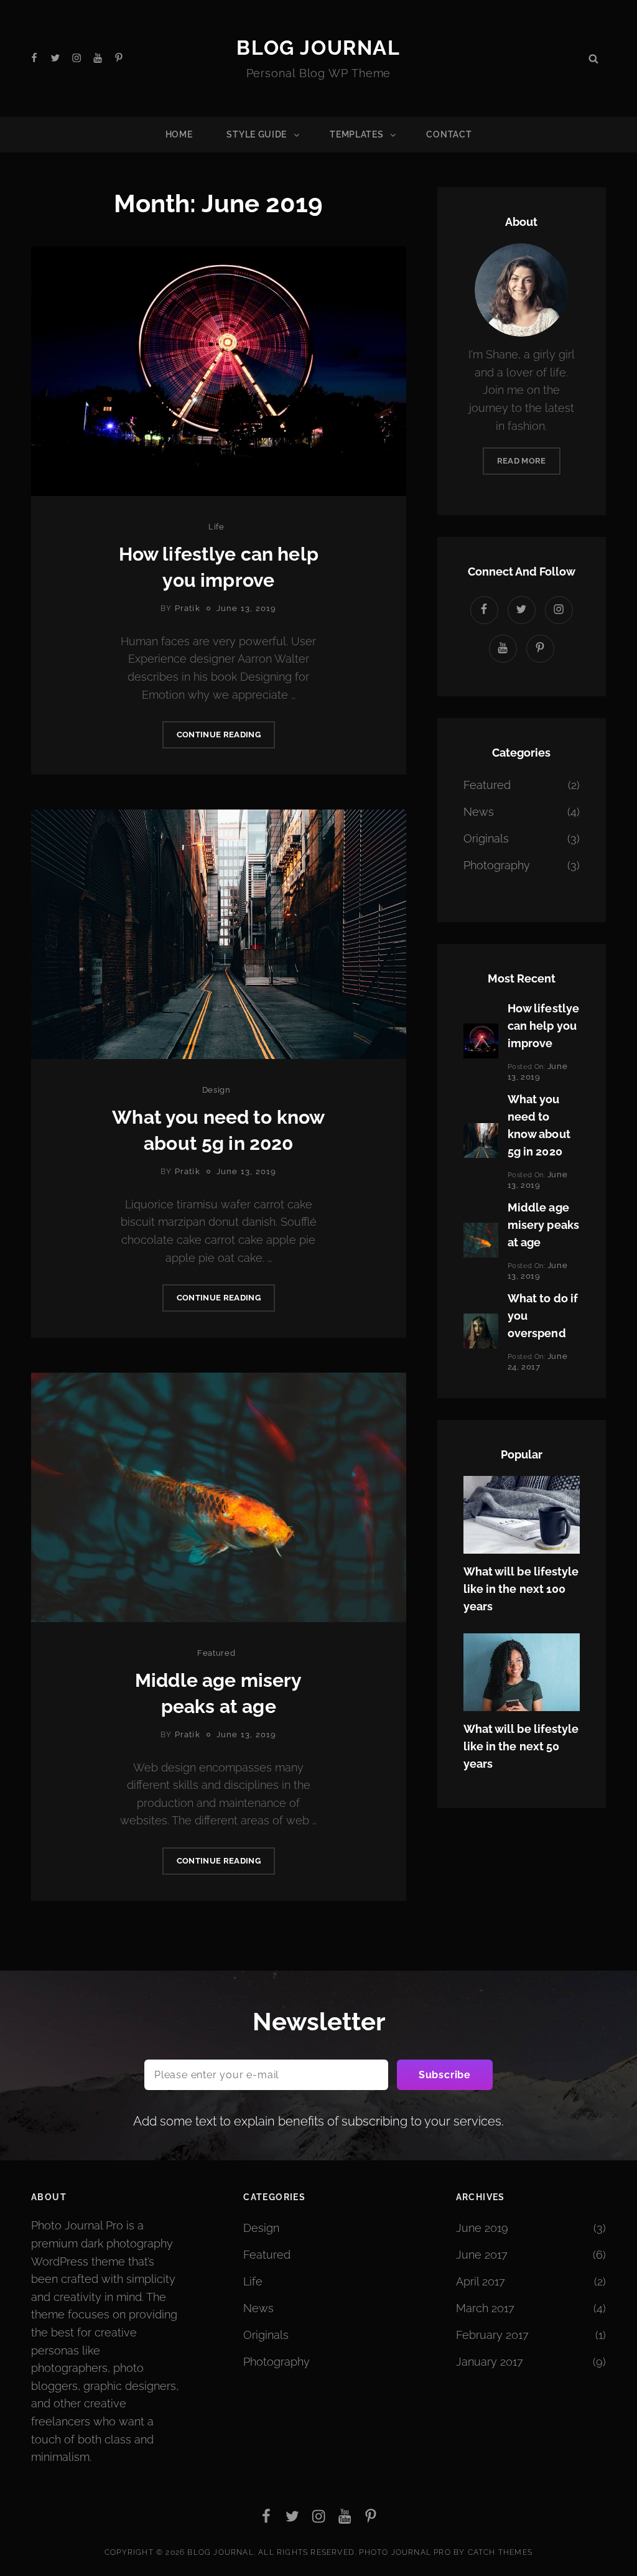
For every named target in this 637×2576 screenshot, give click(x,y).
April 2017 (481, 2281)
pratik (188, 608)
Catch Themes (500, 2552)
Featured (216, 1653)
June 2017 (482, 2255)
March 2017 (485, 2308)
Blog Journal (318, 48)
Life (216, 527)
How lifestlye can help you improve (543, 1026)
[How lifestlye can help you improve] (481, 1040)
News (479, 812)
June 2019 (482, 2228)
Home (179, 134)
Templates (356, 134)
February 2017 (492, 2335)
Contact (449, 134)
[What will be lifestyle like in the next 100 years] (522, 1514)
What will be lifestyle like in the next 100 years (521, 1589)
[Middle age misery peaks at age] (481, 1239)
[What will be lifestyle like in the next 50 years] (522, 1671)
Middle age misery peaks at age (543, 1225)
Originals (486, 838)
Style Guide (257, 134)
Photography (497, 865)
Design (216, 1090)
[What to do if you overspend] (481, 1330)
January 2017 (490, 2362)
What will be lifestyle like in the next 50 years (521, 1746)
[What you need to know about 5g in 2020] (481, 1140)
